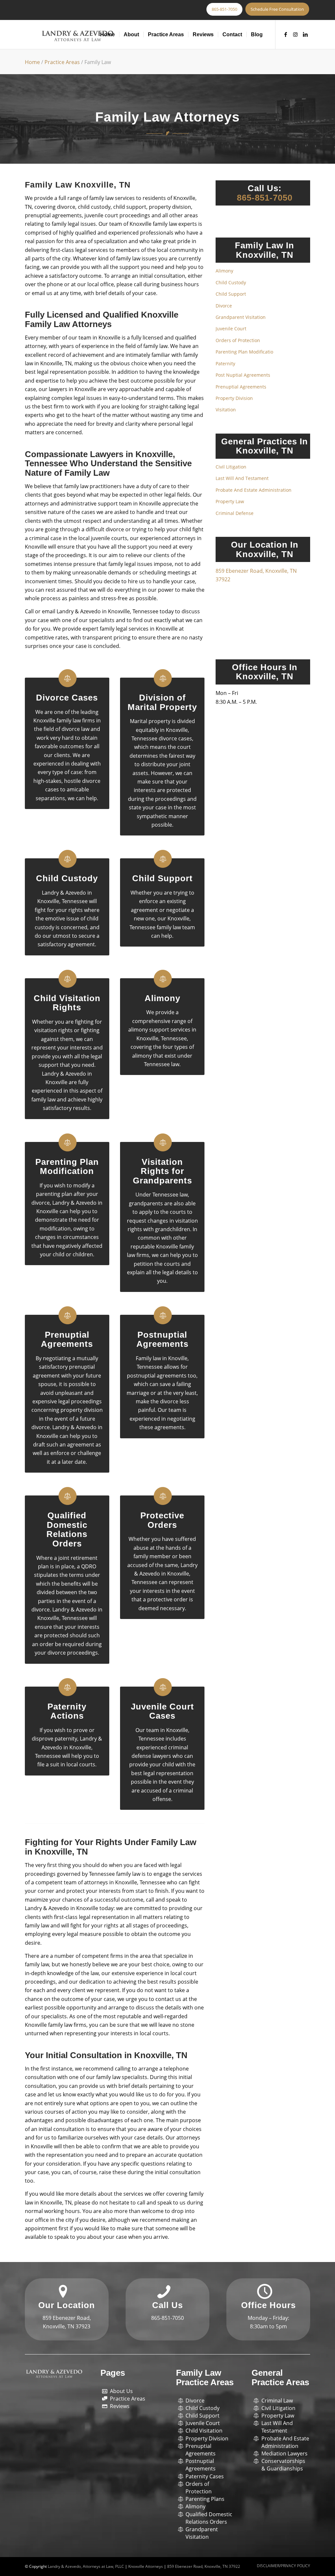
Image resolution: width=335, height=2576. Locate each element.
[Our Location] (63, 2292)
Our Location (67, 2305)
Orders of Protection (238, 340)
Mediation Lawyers (284, 2453)
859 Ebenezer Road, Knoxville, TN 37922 (204, 2566)
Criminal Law (277, 2401)
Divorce (224, 306)
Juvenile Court (231, 329)
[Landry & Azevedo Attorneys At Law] (78, 36)
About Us (121, 2391)
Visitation (226, 410)
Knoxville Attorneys (146, 2566)
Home (32, 62)
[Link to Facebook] (286, 34)
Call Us (167, 2305)
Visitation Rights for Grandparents (162, 1171)
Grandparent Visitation (241, 317)
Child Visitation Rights (67, 1003)
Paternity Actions (67, 1711)
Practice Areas (62, 62)
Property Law (230, 501)
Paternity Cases (205, 2476)
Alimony (162, 998)
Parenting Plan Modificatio (244, 352)
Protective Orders (162, 1520)
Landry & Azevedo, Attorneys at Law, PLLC (86, 2566)
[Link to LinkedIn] (305, 34)
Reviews (120, 2406)
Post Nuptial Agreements (243, 375)
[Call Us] (164, 2292)
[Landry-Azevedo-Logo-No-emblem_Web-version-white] (54, 2374)
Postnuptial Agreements (162, 1339)
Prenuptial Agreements (67, 1339)
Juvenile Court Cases (162, 1711)
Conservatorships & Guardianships (283, 2465)
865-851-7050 (265, 198)
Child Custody (67, 878)
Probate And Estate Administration (254, 490)
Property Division (234, 398)
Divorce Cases (67, 698)
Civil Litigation (231, 467)
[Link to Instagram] (295, 34)
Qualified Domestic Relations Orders (67, 1529)
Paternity (225, 363)
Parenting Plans (205, 2499)
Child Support (162, 878)
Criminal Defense (235, 513)
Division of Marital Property (162, 702)
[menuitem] (107, 35)
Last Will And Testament (242, 478)
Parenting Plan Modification (67, 1167)
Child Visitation (204, 2431)
